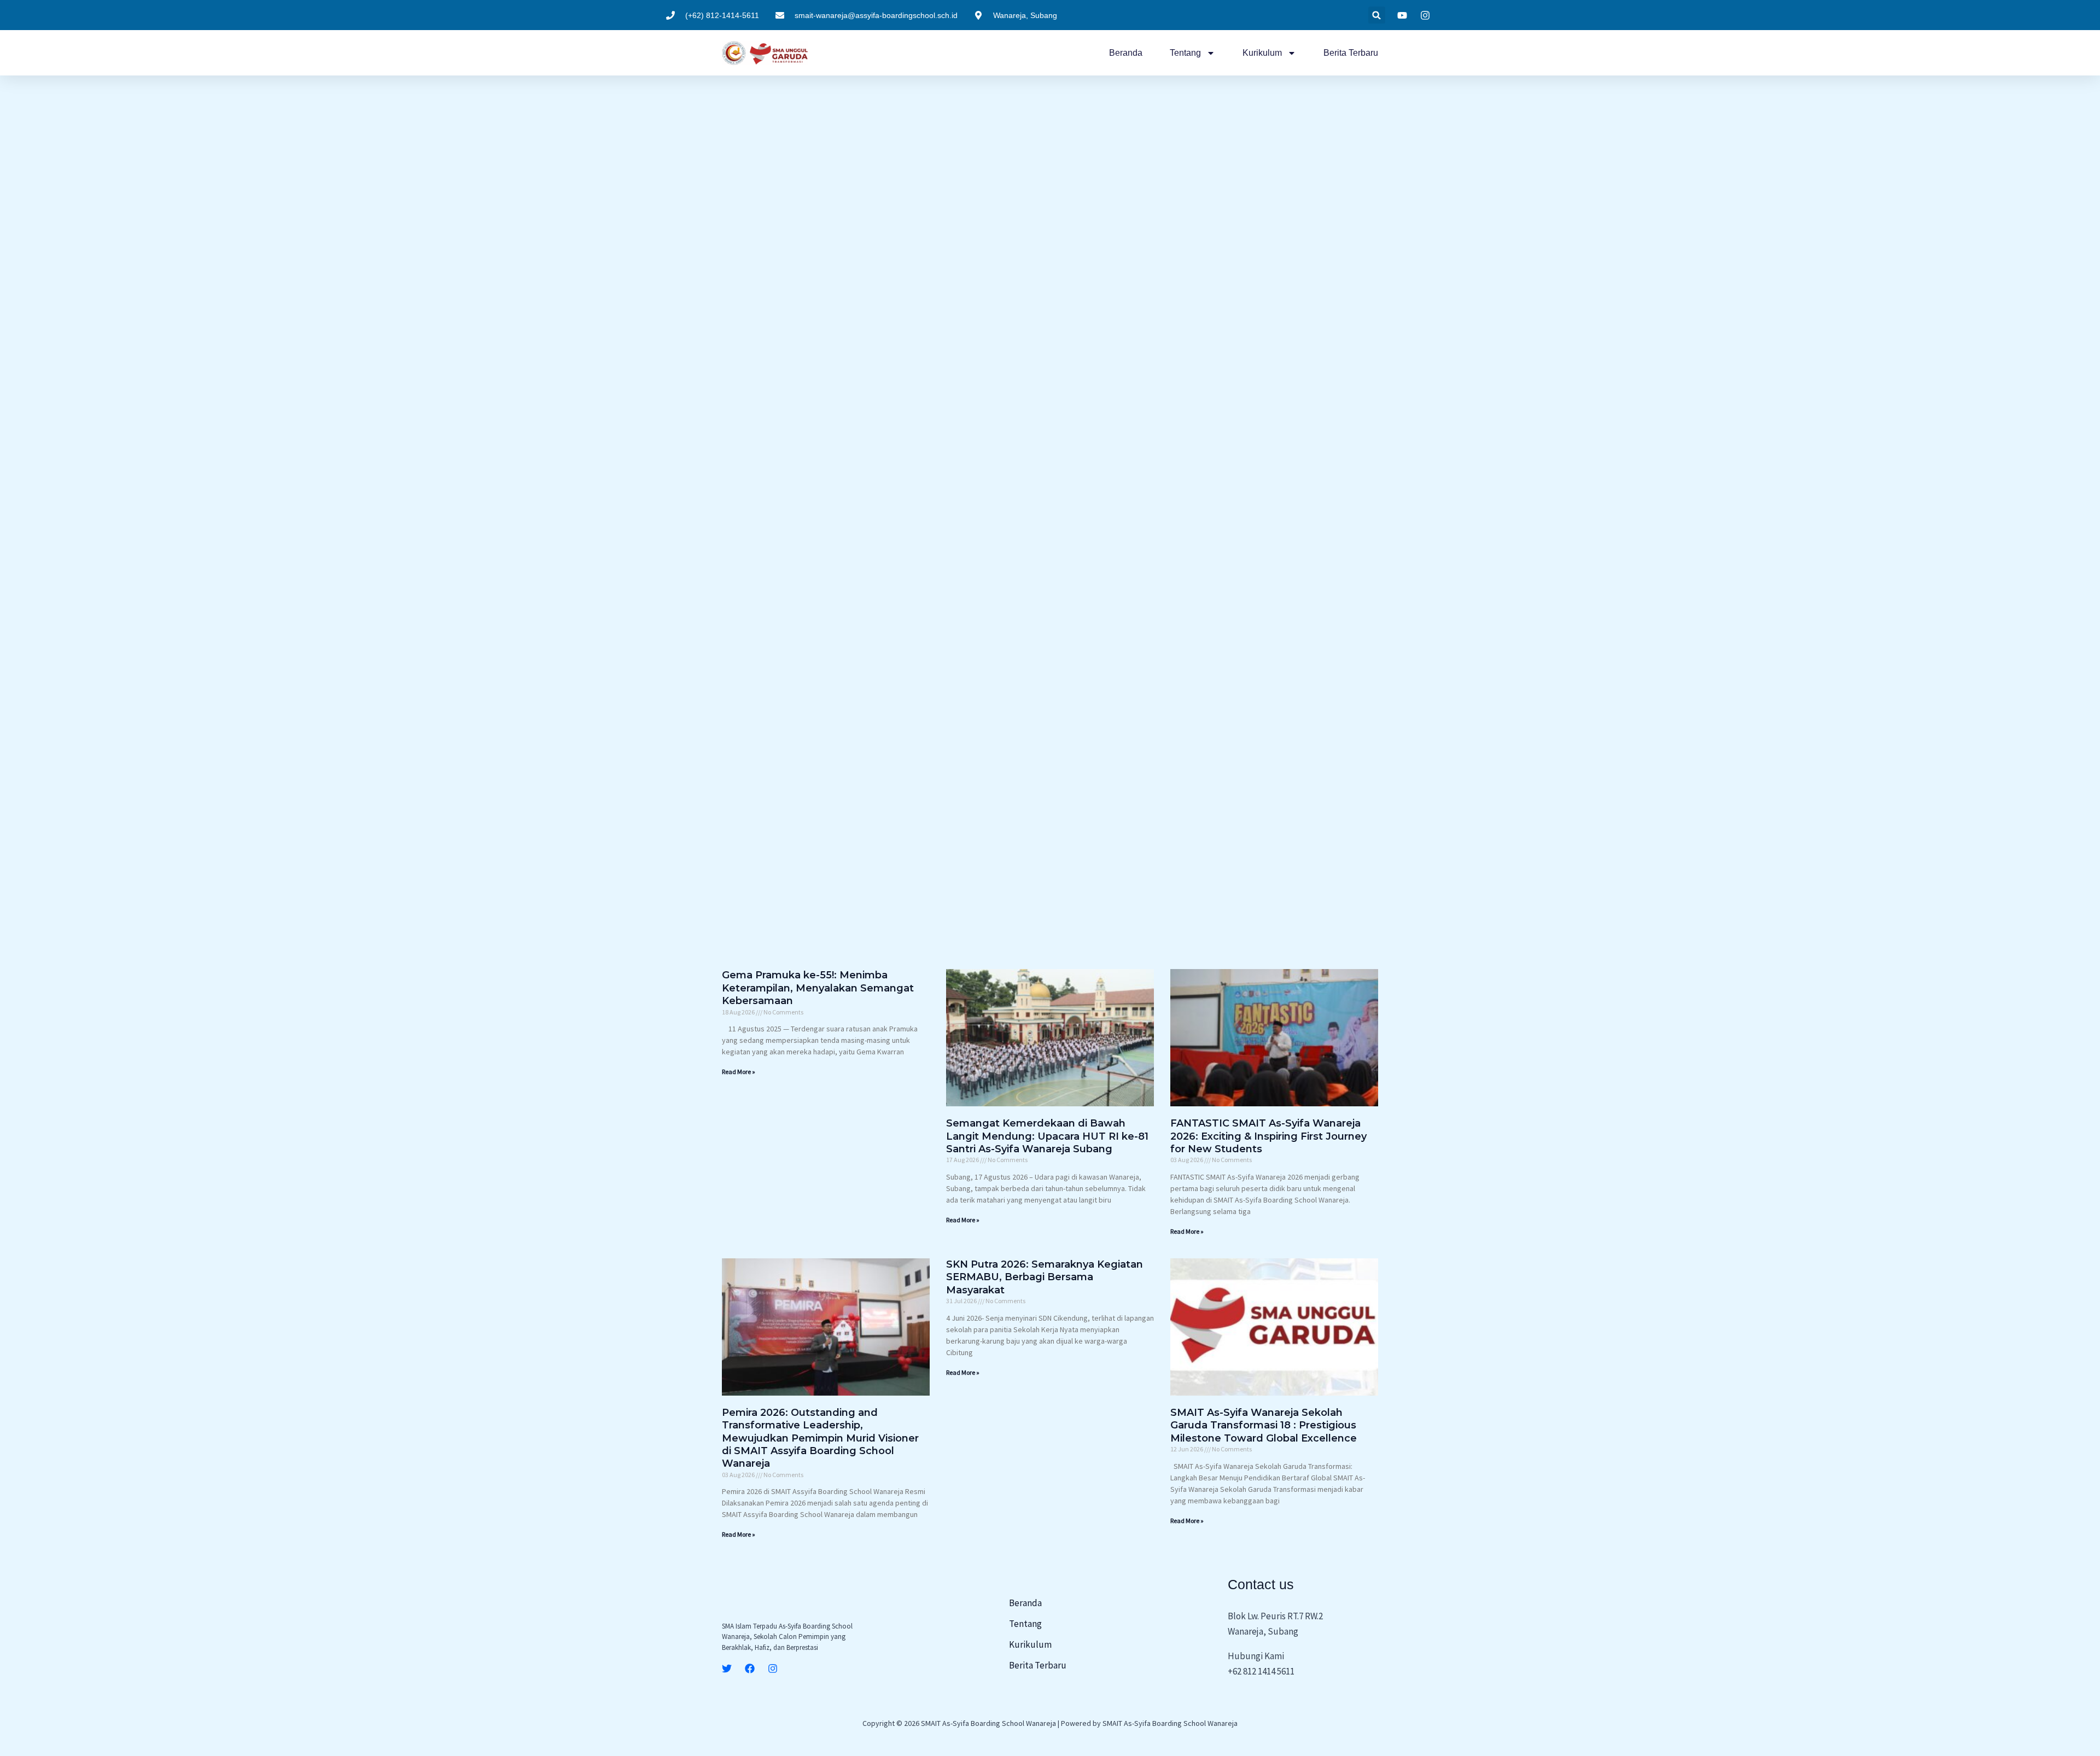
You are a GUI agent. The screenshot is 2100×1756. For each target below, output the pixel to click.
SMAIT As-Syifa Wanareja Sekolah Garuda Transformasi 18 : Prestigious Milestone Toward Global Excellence (1264, 1425)
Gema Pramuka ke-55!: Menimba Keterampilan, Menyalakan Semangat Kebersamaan (818, 988)
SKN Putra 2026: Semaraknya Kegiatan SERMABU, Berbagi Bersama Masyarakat (1045, 1277)
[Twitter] (727, 1669)
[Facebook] (750, 1669)
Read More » (739, 1072)
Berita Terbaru (1351, 53)
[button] (1377, 15)
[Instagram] (773, 1669)
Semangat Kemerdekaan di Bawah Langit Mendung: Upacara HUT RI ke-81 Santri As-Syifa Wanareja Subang (1047, 1136)
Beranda (1126, 53)
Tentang (1185, 53)
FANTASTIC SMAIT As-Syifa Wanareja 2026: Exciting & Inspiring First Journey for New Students (1268, 1136)
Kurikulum (1262, 53)
